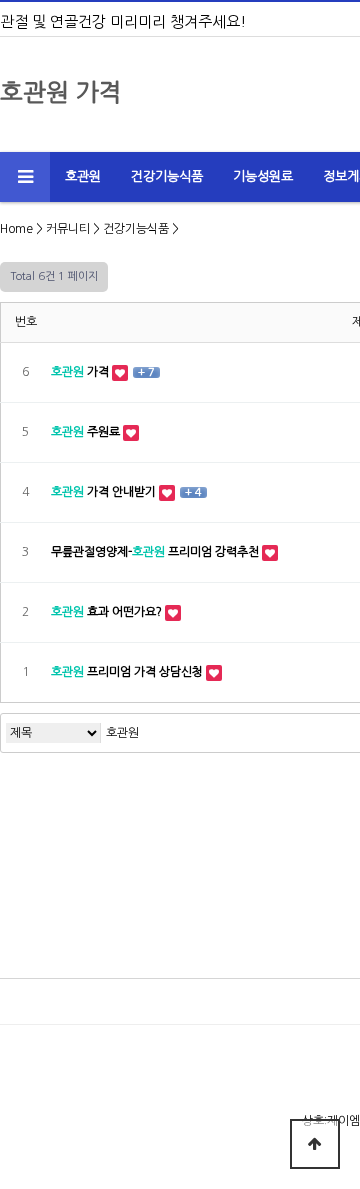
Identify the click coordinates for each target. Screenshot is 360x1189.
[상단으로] (315, 1144)
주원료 (87, 432)
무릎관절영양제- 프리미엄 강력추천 (156, 552)
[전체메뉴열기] (25, 177)
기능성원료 (263, 176)
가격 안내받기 (105, 492)
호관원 (83, 176)
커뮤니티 (68, 229)
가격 (81, 372)
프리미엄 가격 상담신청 (128, 672)
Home (16, 229)
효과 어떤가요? (108, 612)
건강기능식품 (167, 176)
